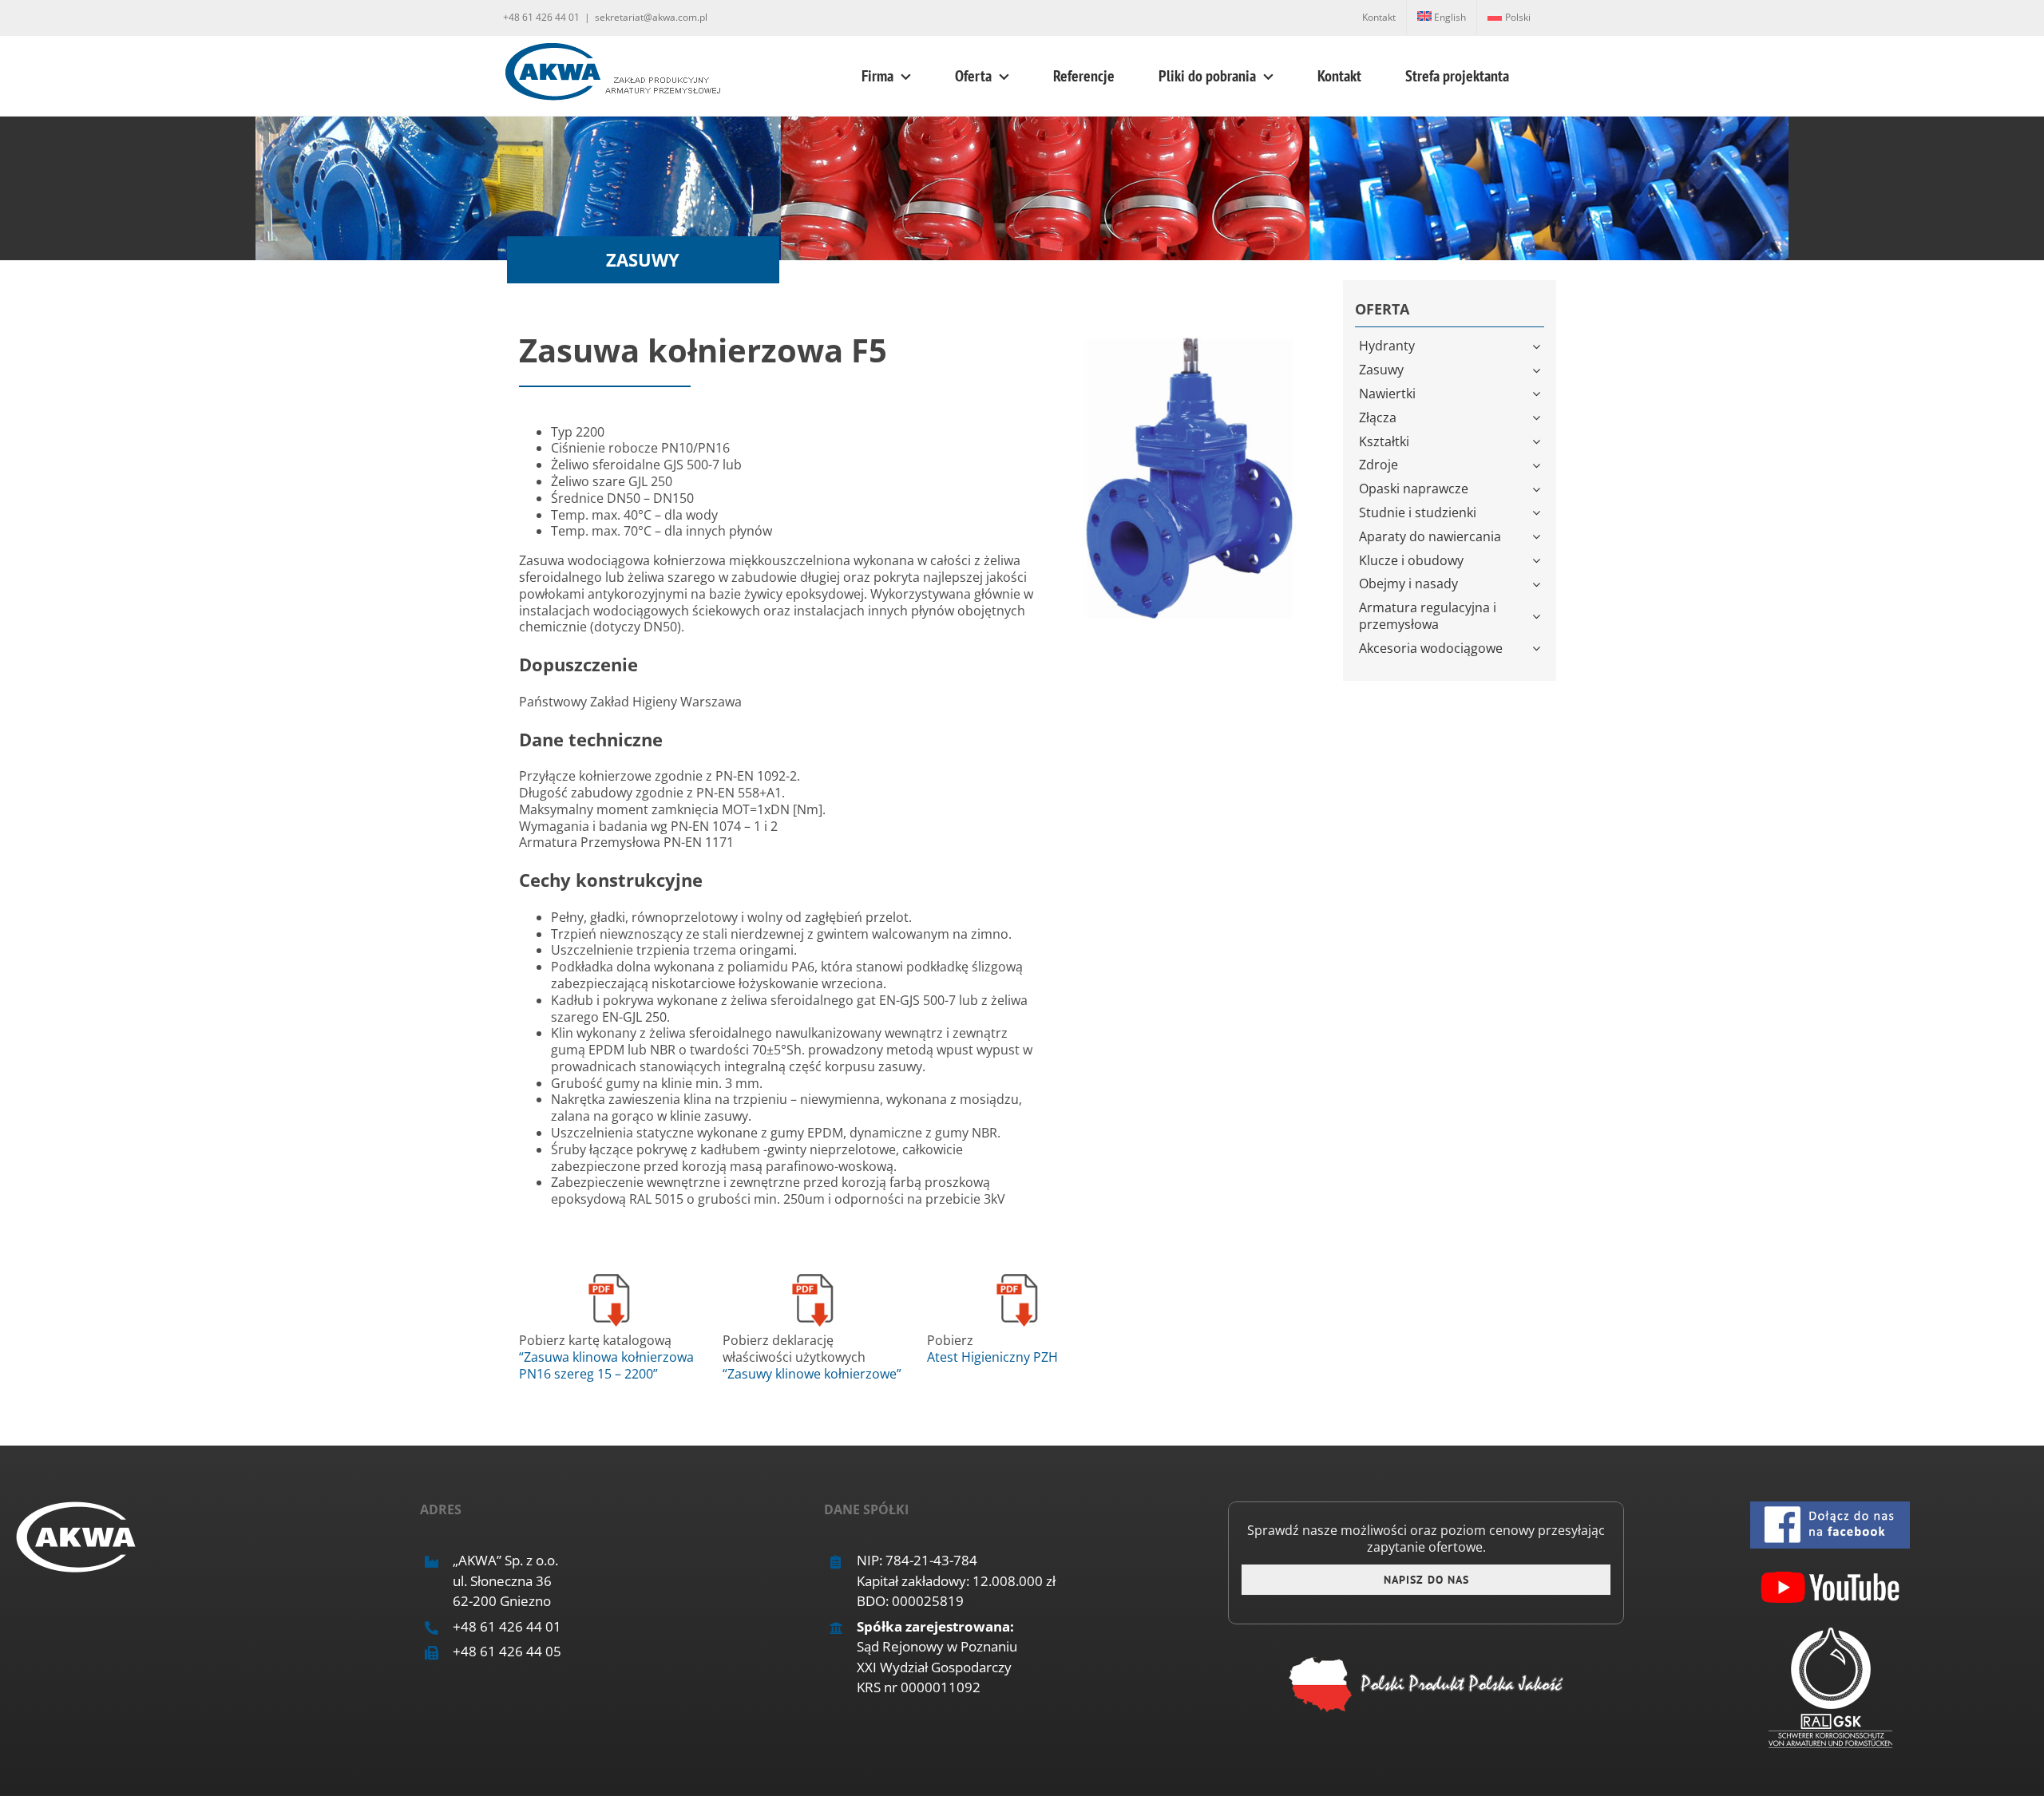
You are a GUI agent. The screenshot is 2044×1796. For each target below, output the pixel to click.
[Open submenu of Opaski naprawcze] (1538, 489)
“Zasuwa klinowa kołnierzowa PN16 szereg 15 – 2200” (606, 1365)
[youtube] (1830, 1571)
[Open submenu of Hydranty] (1538, 346)
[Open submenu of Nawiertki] (1538, 394)
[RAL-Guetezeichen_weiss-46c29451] (1830, 1634)
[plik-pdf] (609, 1275)
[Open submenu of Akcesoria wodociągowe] (1538, 649)
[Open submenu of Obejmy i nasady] (1538, 584)
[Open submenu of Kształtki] (1538, 442)
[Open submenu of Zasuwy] (1538, 370)
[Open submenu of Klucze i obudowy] (1538, 561)
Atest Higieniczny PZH (992, 1357)
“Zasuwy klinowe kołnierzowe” (812, 1374)
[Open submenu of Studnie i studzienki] (1538, 513)
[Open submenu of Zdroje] (1538, 465)
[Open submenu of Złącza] (1538, 418)
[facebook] (1830, 1508)
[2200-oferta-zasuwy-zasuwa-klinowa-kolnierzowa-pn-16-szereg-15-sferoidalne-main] (1187, 338)
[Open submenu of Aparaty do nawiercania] (1538, 537)
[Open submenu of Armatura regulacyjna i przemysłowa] (1538, 616)
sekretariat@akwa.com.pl (651, 17)
